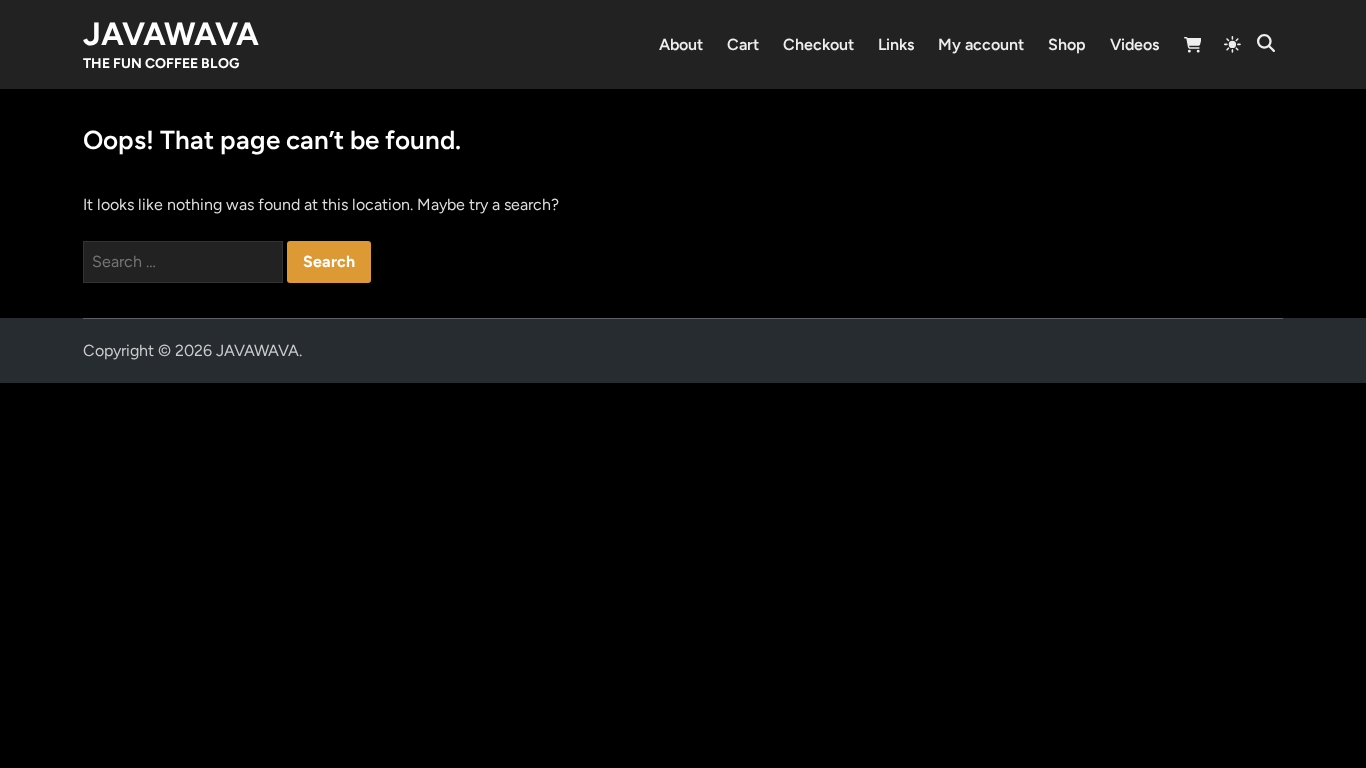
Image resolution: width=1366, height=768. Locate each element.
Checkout (818, 44)
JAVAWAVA (171, 34)
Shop (1067, 44)
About (681, 44)
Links (896, 44)
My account (981, 44)
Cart (743, 44)
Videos (1134, 44)
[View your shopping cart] (1193, 47)
